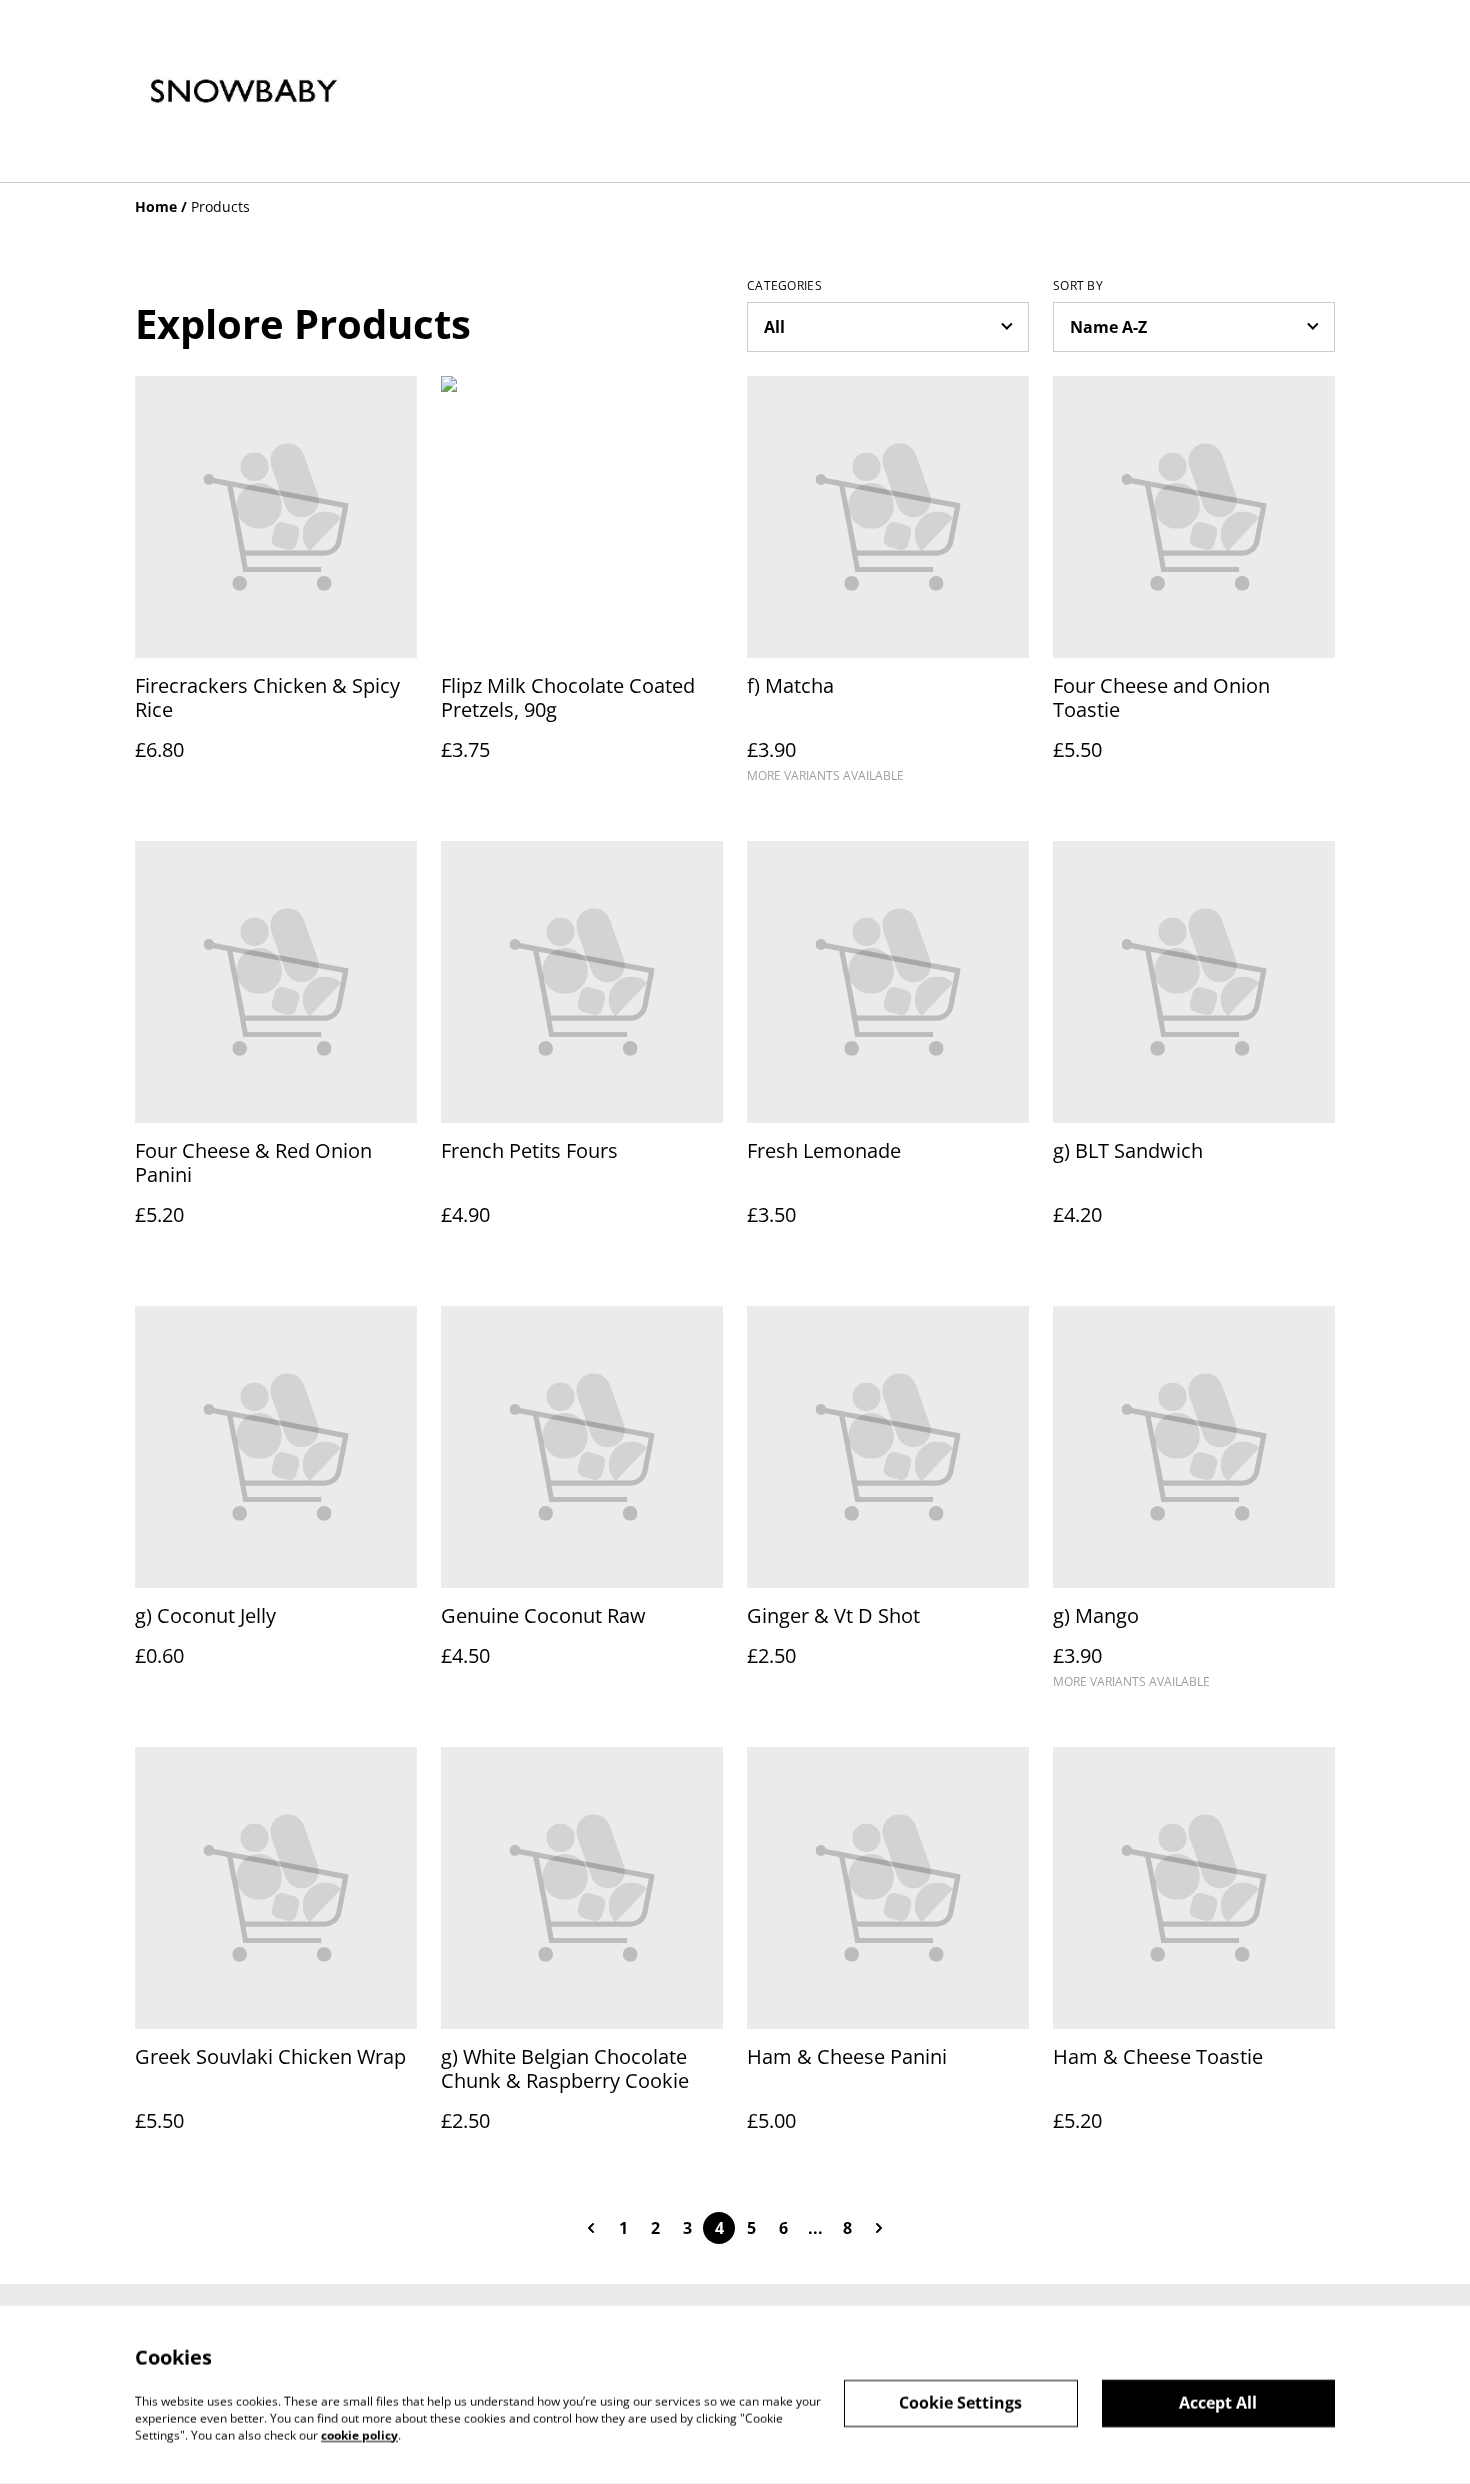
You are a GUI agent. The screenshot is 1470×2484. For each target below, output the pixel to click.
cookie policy (359, 2434)
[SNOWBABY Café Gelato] (244, 91)
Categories (784, 286)
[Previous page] (591, 2228)
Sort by (1078, 286)
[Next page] (879, 2228)
